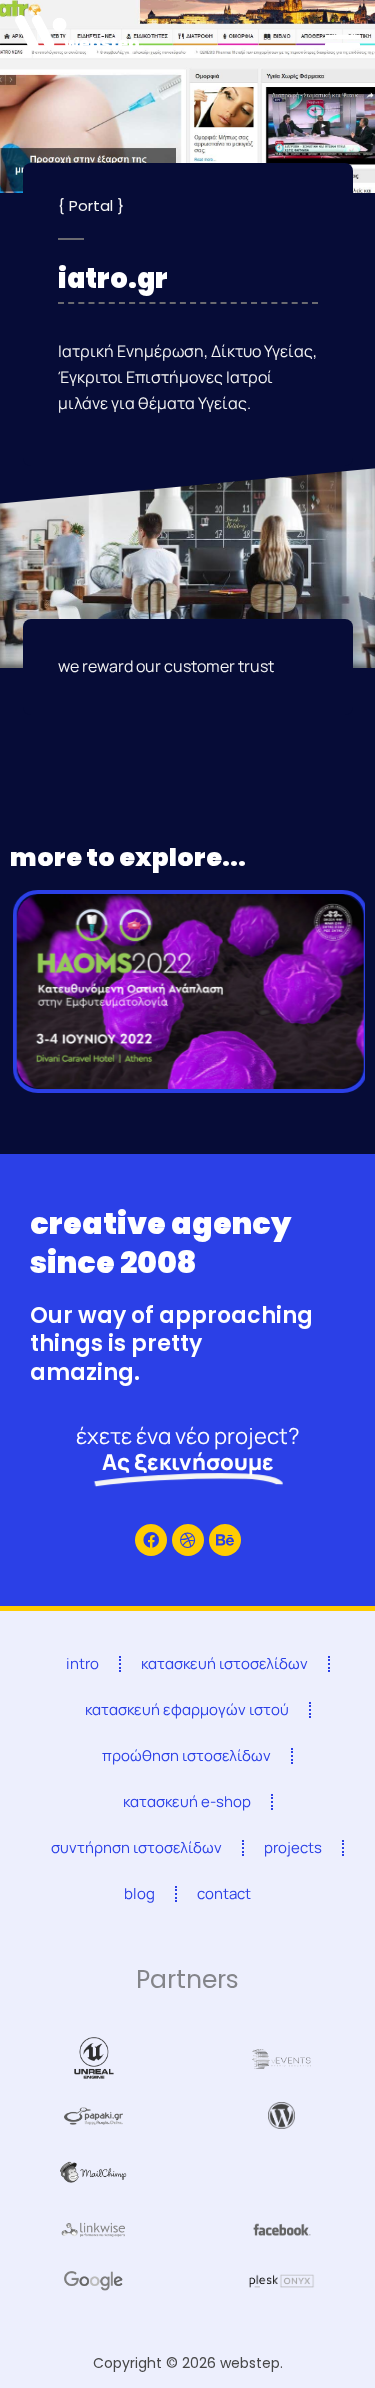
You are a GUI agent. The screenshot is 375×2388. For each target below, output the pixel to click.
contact (224, 1893)
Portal (91, 205)
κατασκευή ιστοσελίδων (224, 1663)
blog (139, 1893)
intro (82, 1663)
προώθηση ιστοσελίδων (186, 1755)
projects (293, 1847)
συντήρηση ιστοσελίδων (136, 1847)
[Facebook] (151, 1540)
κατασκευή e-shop (187, 1801)
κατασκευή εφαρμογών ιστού (187, 1709)
